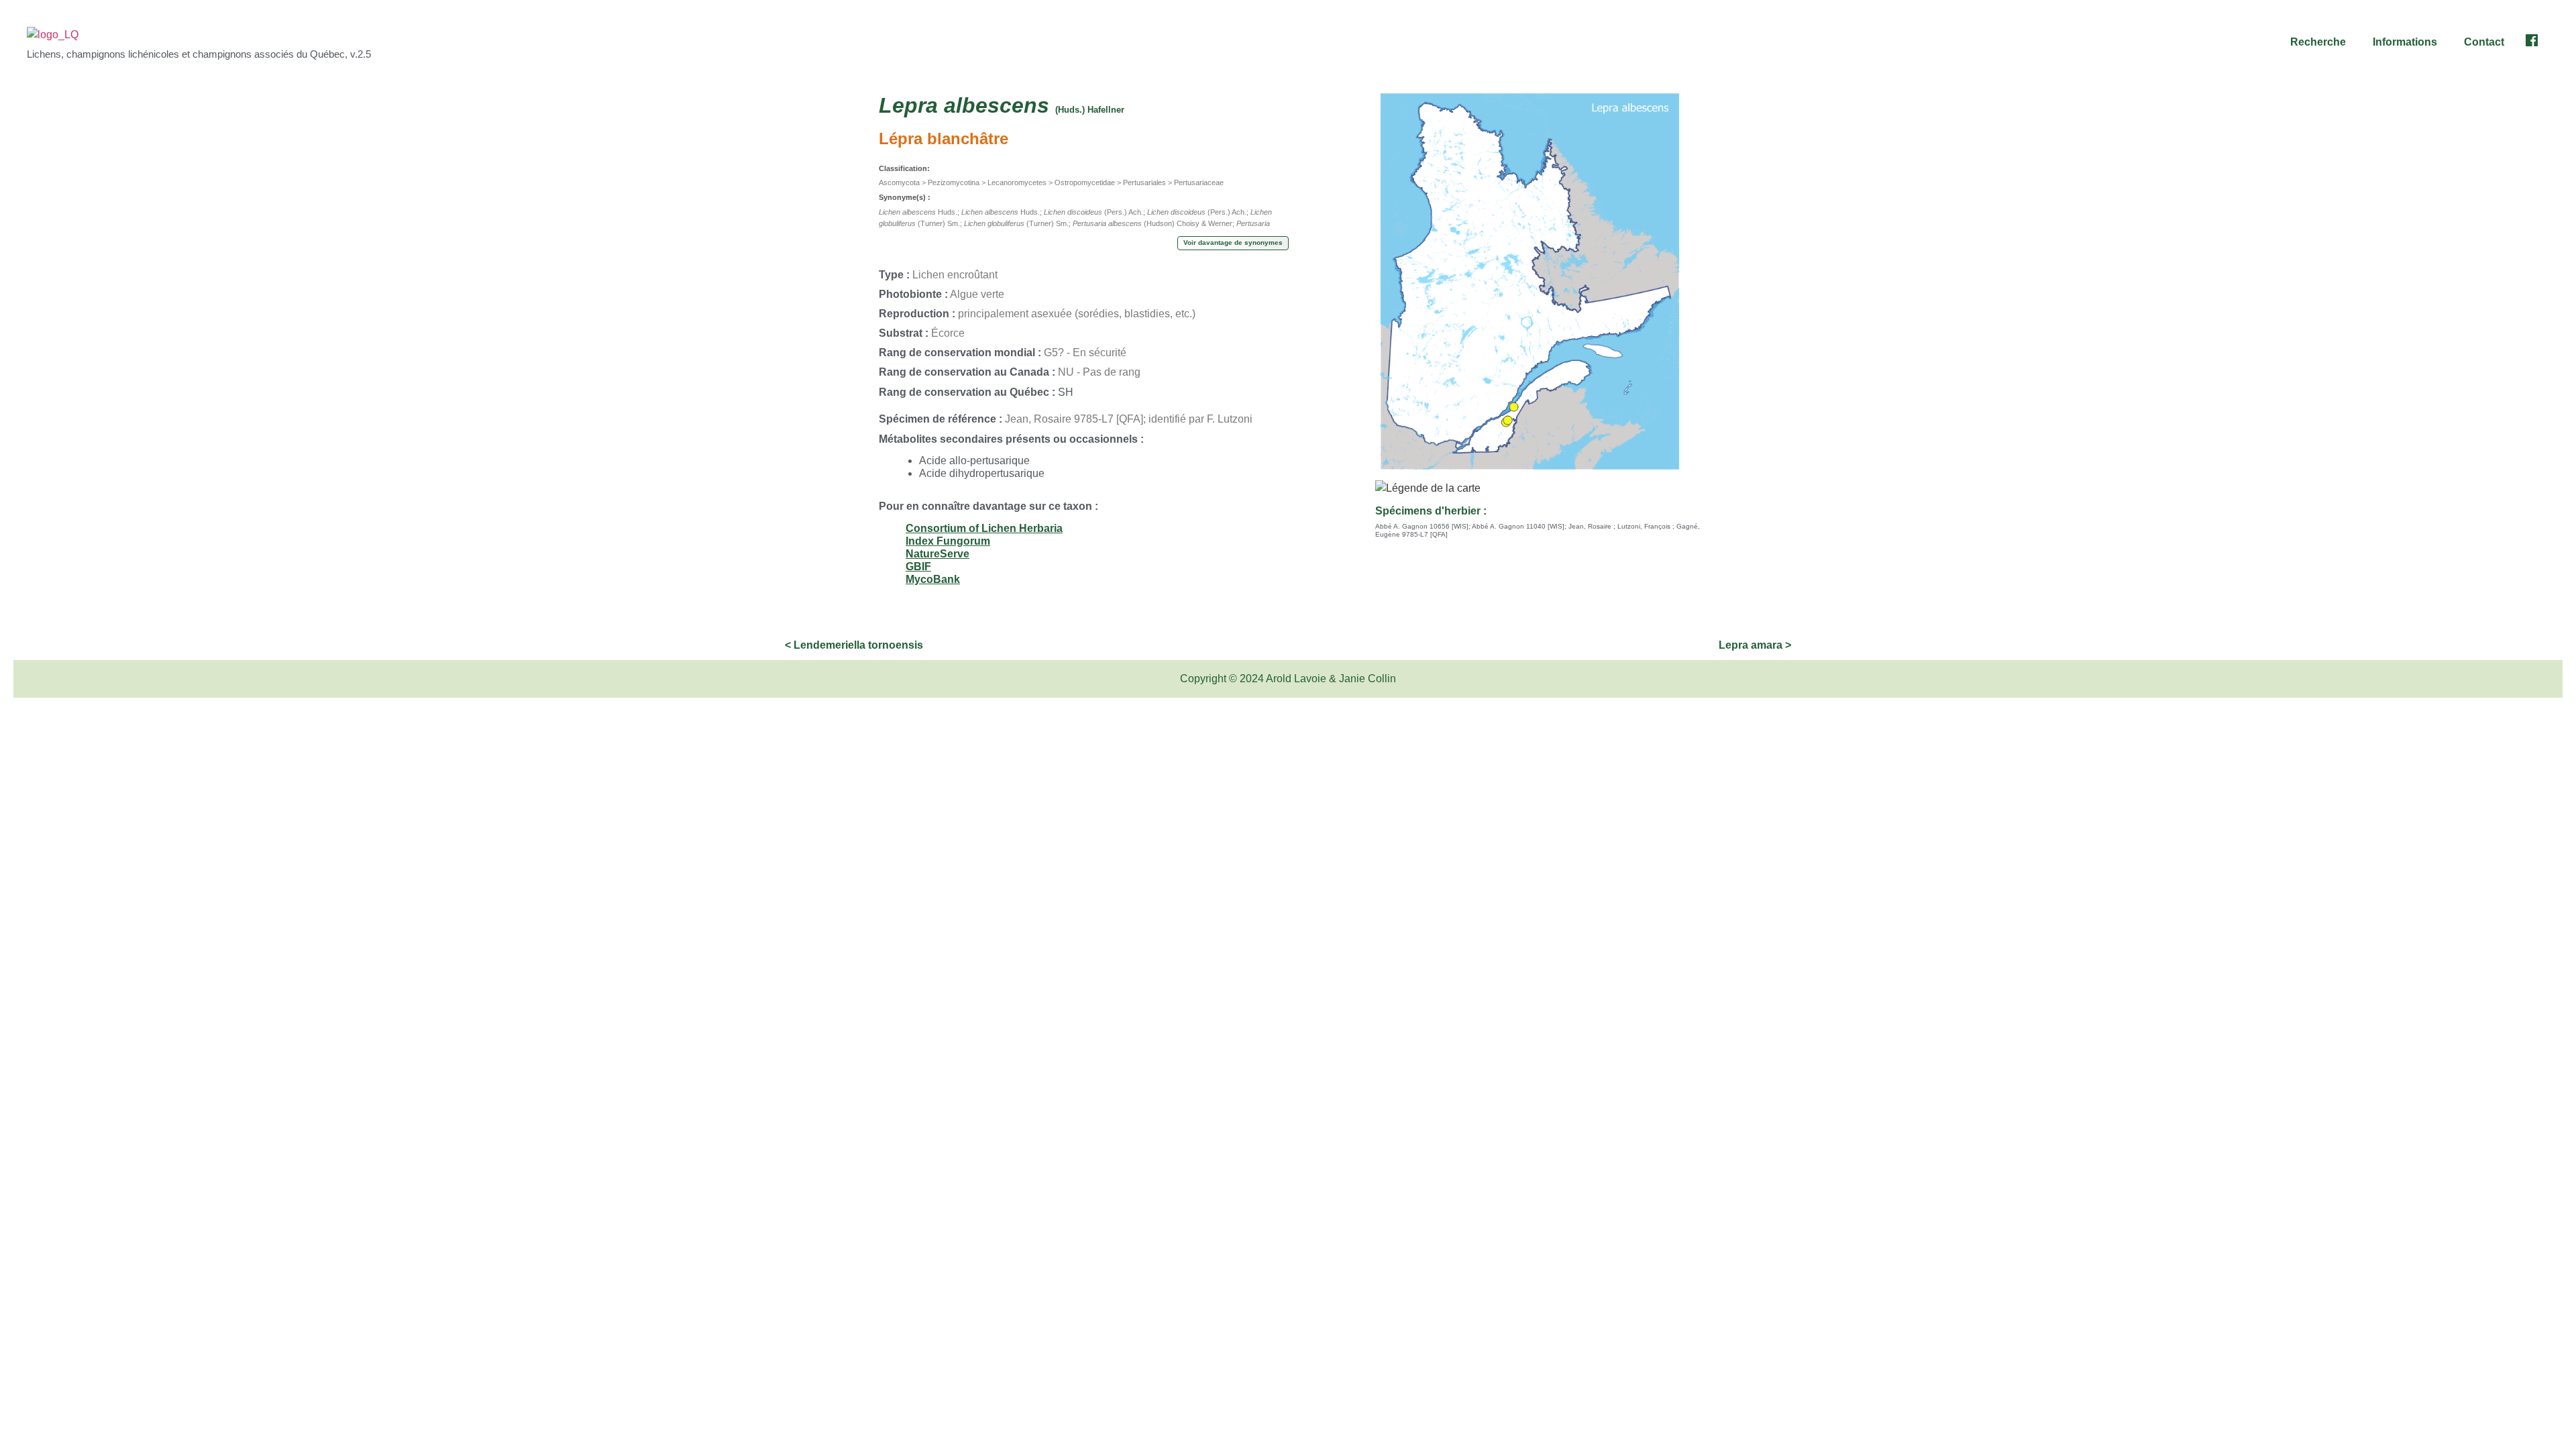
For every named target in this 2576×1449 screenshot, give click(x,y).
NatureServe (937, 554)
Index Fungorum (948, 541)
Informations (2405, 42)
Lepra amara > (1755, 645)
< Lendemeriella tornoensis (854, 645)
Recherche (2318, 42)
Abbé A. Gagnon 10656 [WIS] (1422, 526)
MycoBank (933, 579)
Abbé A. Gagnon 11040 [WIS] (1518, 526)
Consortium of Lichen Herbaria (984, 528)
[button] (2321, 42)
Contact (2484, 42)
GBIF (918, 567)
